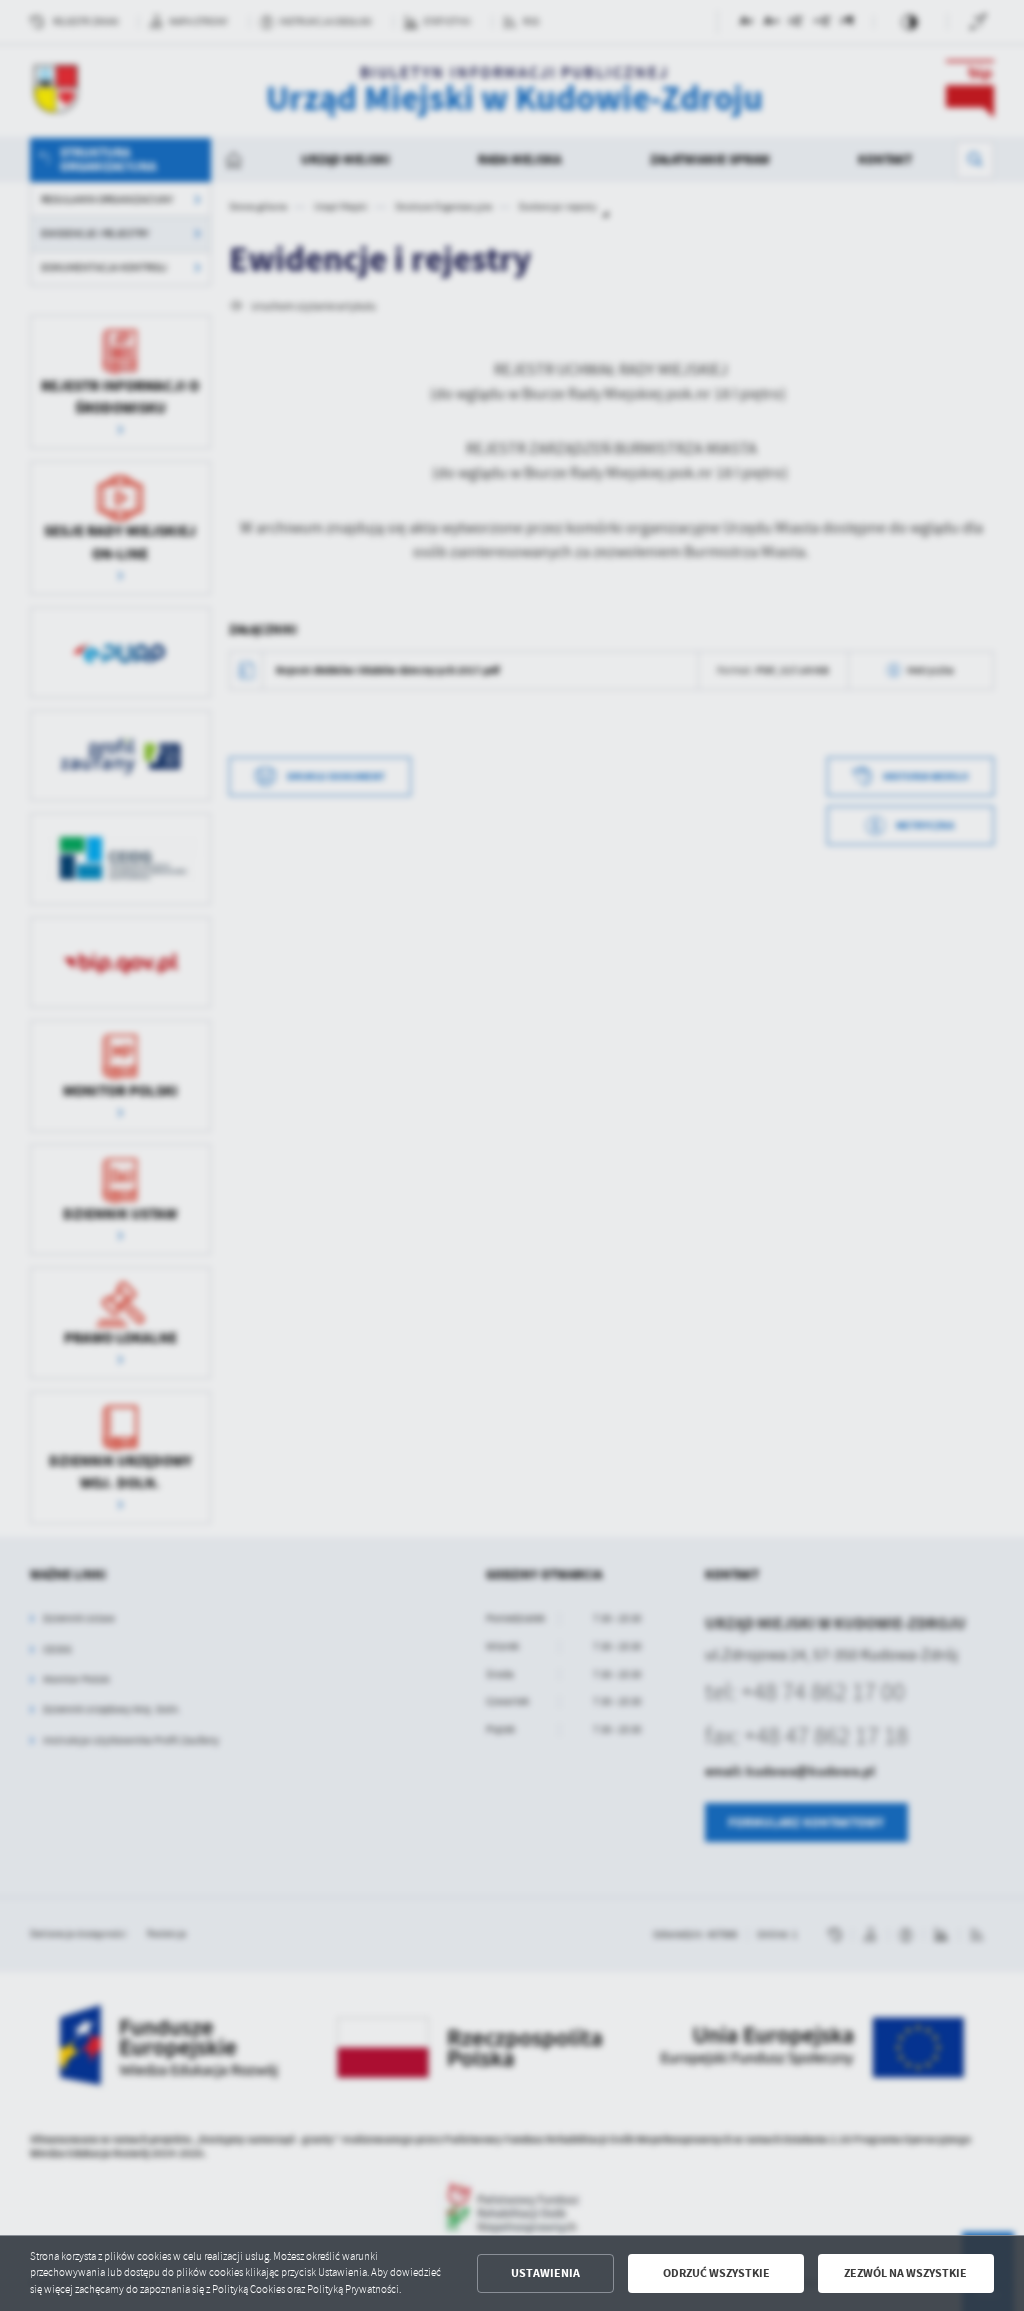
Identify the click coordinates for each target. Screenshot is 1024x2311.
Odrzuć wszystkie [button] (716, 2273)
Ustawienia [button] (545, 2273)
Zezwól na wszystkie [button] (905, 2273)
